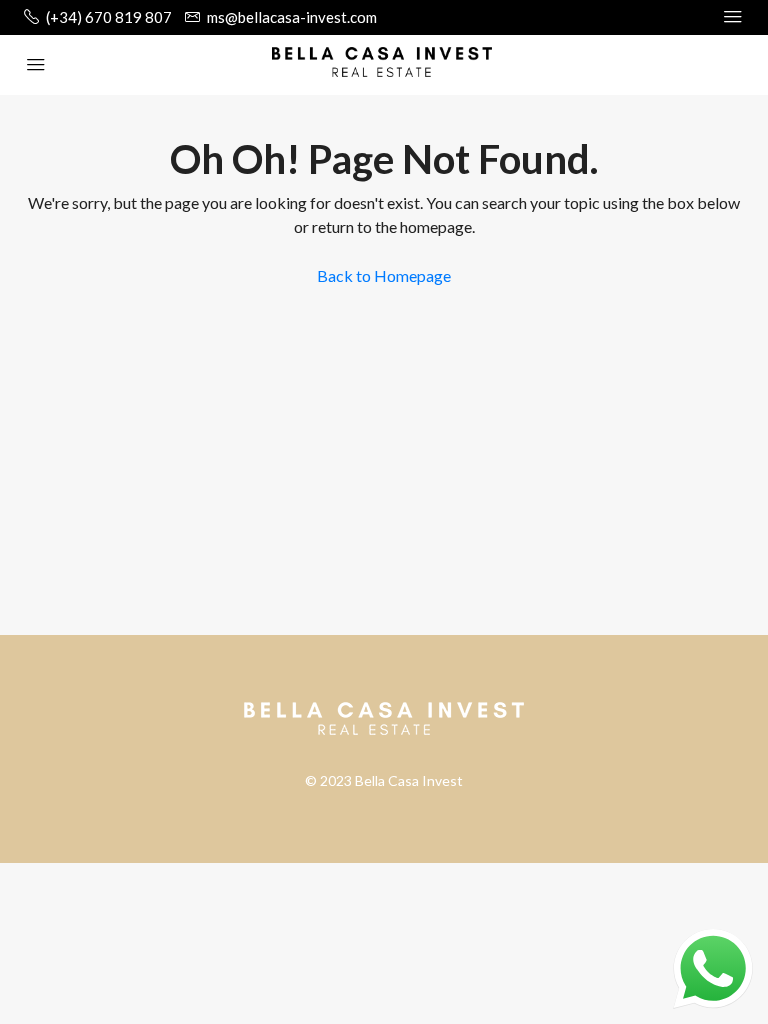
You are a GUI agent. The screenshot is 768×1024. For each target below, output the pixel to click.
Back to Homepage (384, 275)
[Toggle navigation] (733, 16)
